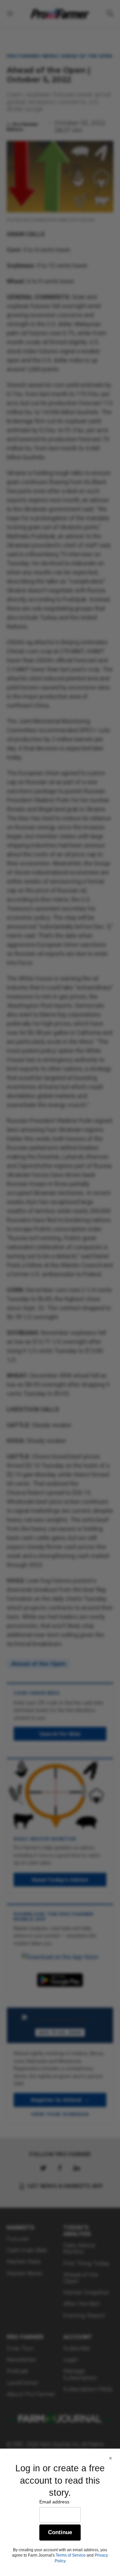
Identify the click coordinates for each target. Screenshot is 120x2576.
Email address (54, 2502)
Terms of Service (71, 2555)
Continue (60, 2532)
